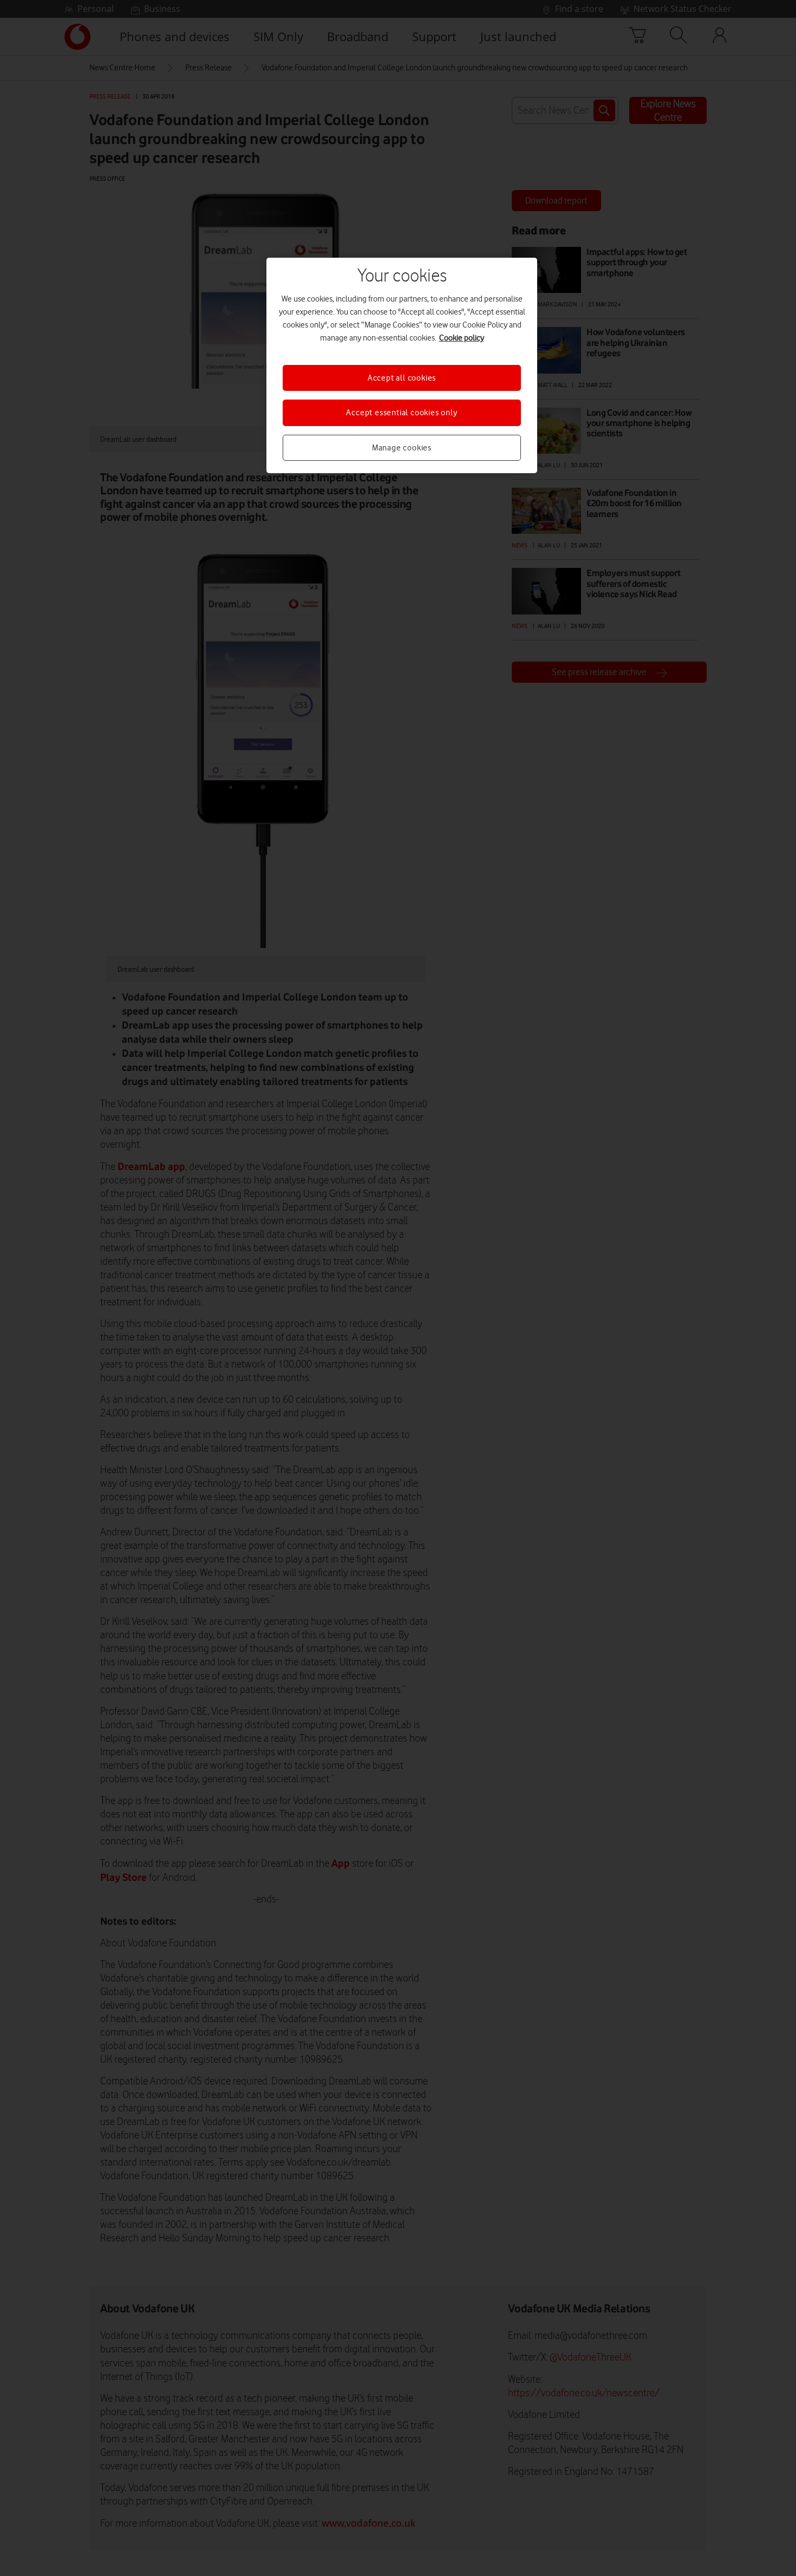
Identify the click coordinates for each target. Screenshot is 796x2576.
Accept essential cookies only (402, 413)
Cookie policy (462, 338)
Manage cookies (402, 448)
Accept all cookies (402, 378)
